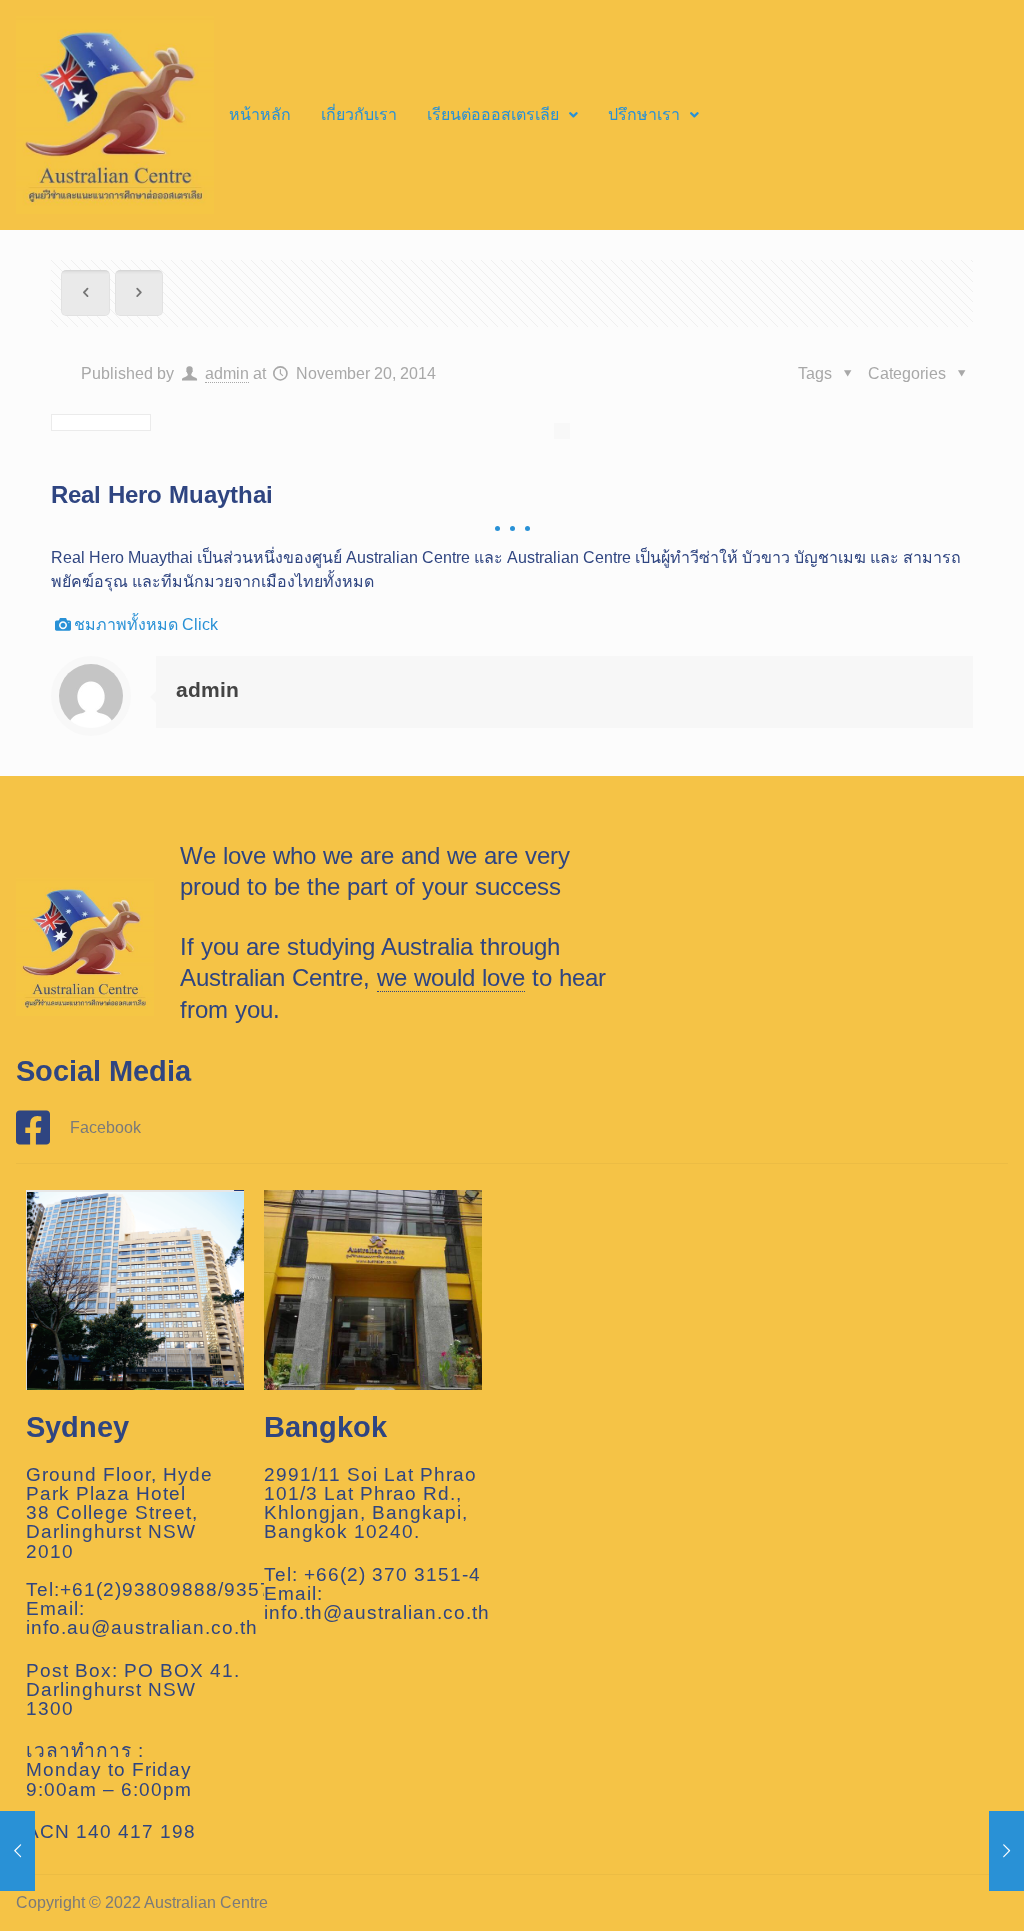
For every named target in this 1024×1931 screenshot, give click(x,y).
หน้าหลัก (260, 114)
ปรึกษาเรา (644, 114)
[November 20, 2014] (17, 1851)
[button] (502, 115)
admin (227, 373)
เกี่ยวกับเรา (359, 114)
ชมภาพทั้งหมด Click (145, 624)
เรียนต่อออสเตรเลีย (493, 114)
